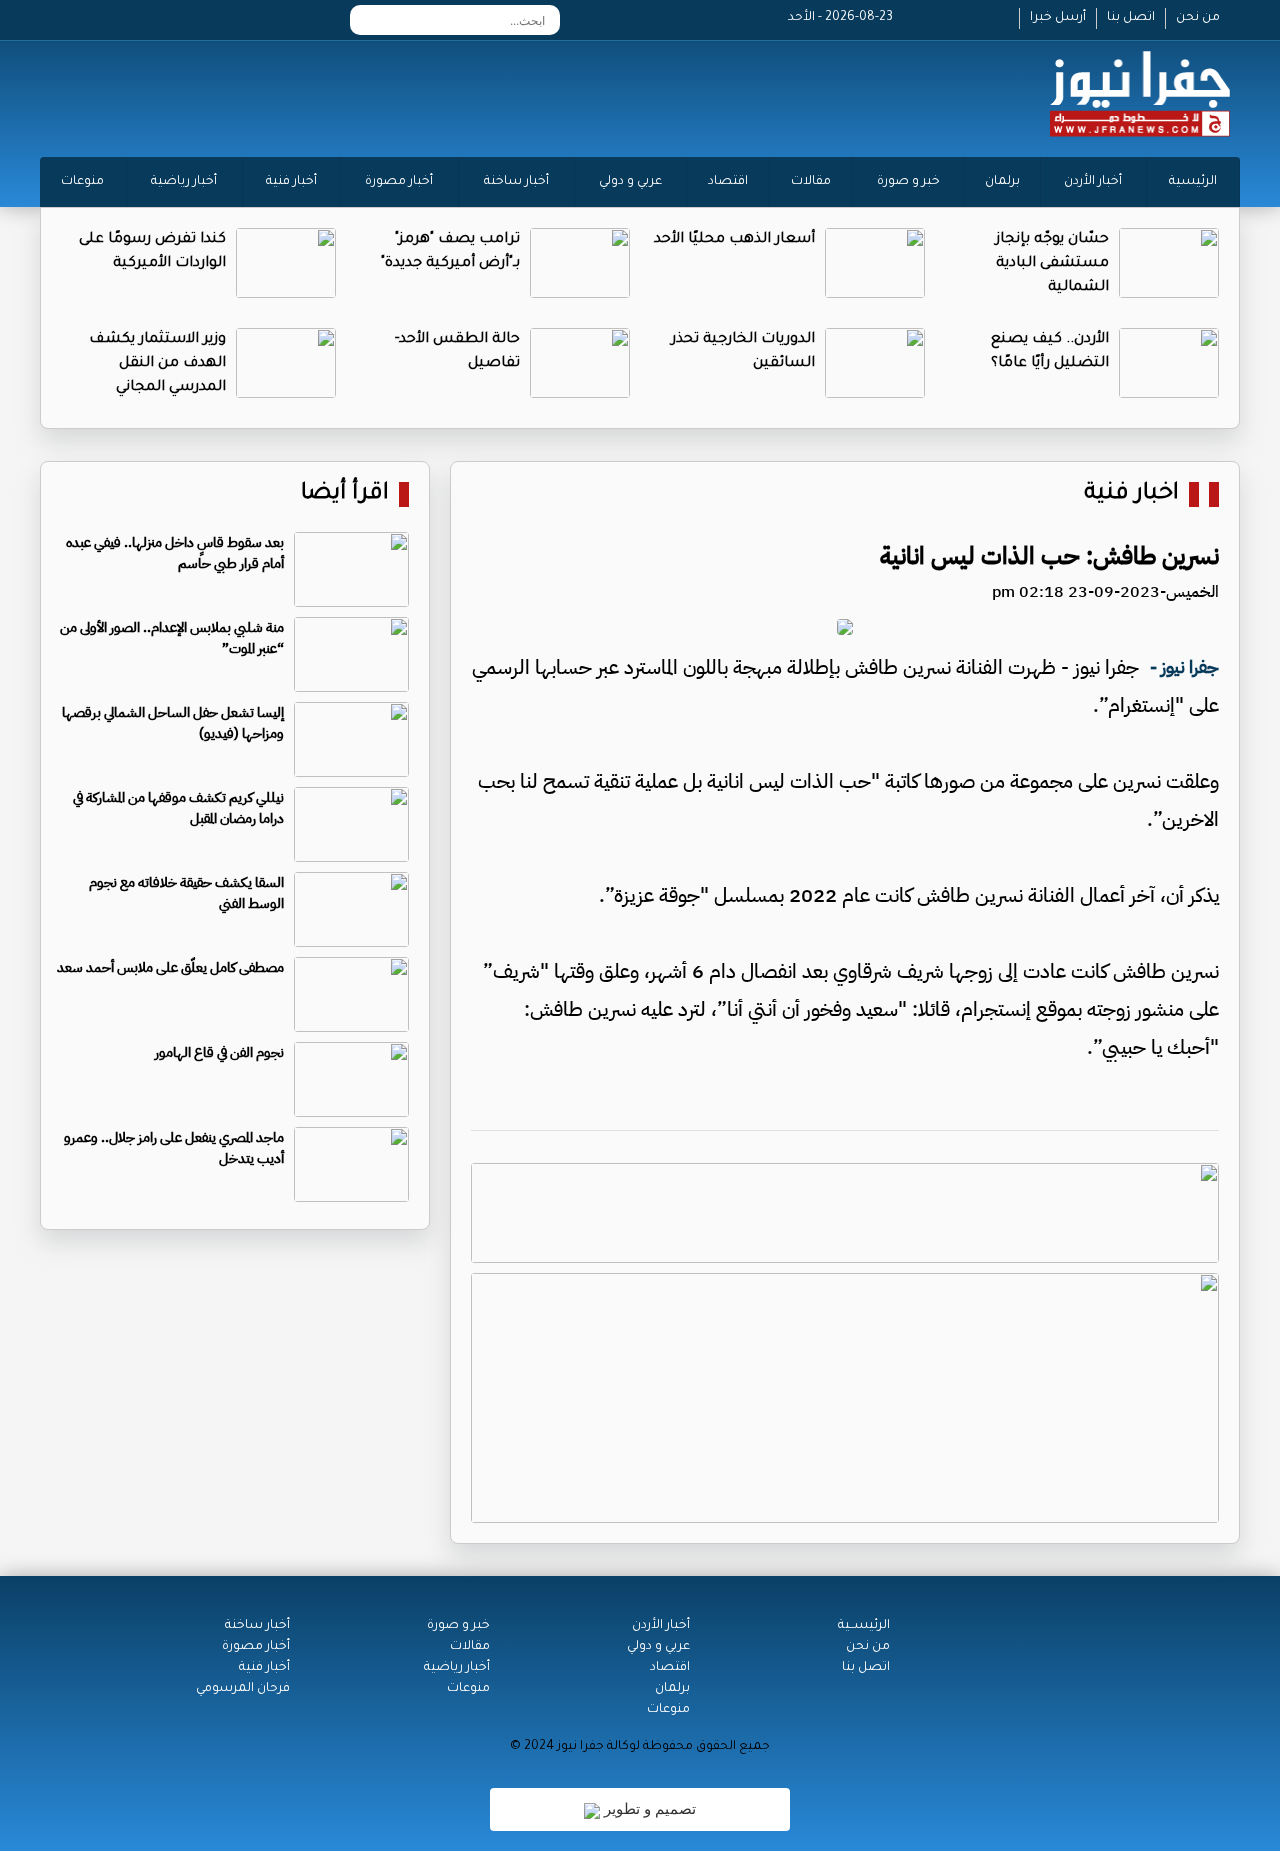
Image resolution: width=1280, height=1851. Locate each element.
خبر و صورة (908, 182)
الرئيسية (1193, 182)
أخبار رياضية (184, 182)
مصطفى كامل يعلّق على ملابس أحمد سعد (170, 967)
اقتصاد (728, 182)
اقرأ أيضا (345, 494)
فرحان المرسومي (243, 1689)
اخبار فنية (1131, 494)
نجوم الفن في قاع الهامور (219, 1052)
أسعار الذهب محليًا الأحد (734, 240)
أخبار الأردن (1093, 182)
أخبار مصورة (399, 182)
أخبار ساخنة (516, 182)
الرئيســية (864, 1626)
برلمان (1002, 182)
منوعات (82, 182)
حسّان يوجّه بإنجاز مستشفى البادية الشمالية (1052, 264)
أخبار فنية (291, 182)
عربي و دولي (630, 182)
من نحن (1198, 18)
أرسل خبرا (1058, 18)
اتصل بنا (1131, 18)
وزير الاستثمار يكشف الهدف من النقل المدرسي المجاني (157, 364)
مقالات (811, 182)
